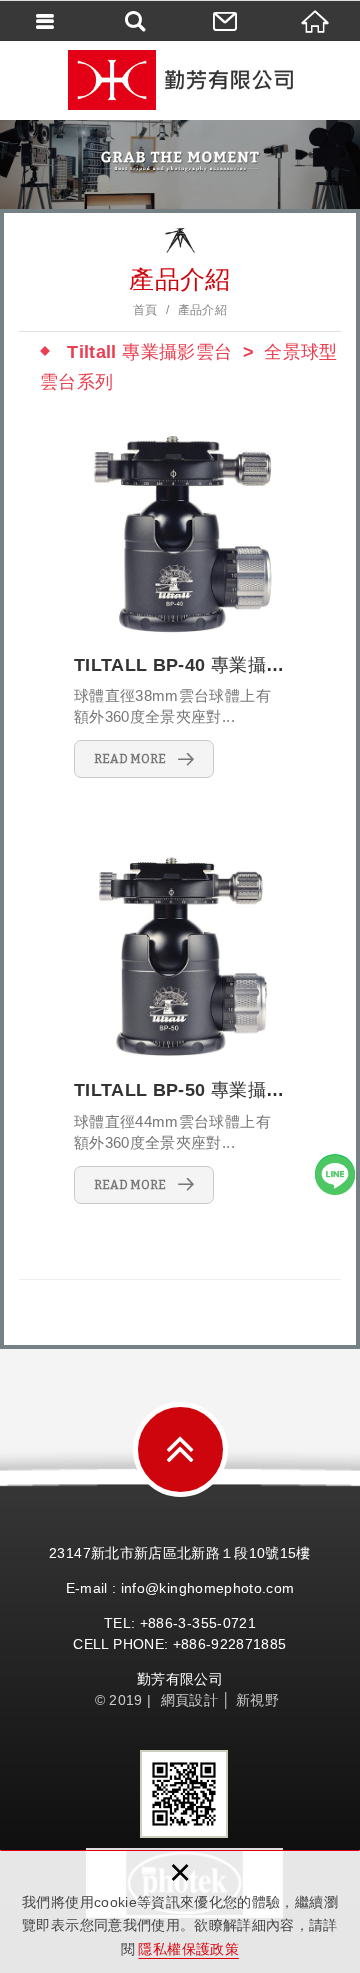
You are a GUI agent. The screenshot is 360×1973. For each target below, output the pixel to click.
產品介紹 (202, 310)
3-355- (200, 1623)
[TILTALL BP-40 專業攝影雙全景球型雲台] (180, 603)
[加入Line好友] (335, 1173)
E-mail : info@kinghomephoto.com (180, 1588)
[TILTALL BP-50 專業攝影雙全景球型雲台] (180, 1028)
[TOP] (180, 1449)
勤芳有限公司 (180, 80)
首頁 (145, 310)
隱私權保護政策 (188, 1949)
